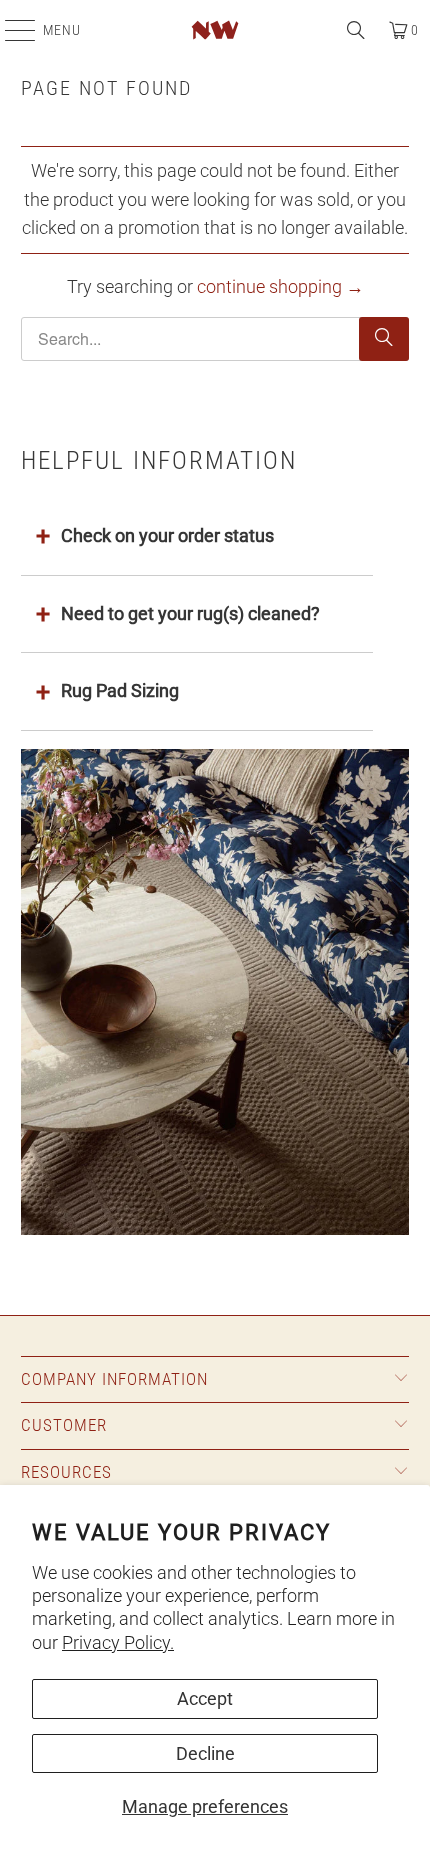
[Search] (356, 30)
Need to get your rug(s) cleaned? (190, 613)
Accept (205, 1698)
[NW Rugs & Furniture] (215, 30)
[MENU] (10, 30)
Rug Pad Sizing (120, 690)
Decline (205, 1753)
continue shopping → (280, 286)
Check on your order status (167, 535)
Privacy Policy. (118, 1642)
